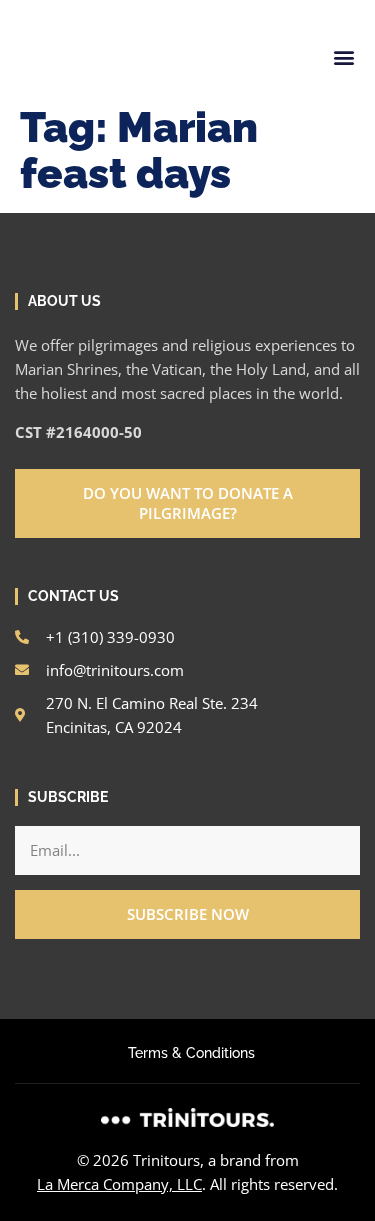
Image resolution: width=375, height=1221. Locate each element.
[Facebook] (57, 8)
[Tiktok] (159, 8)
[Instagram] (23, 8)
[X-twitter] (125, 8)
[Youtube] (193, 8)
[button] (343, 57)
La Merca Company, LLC (119, 1184)
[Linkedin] (91, 8)
